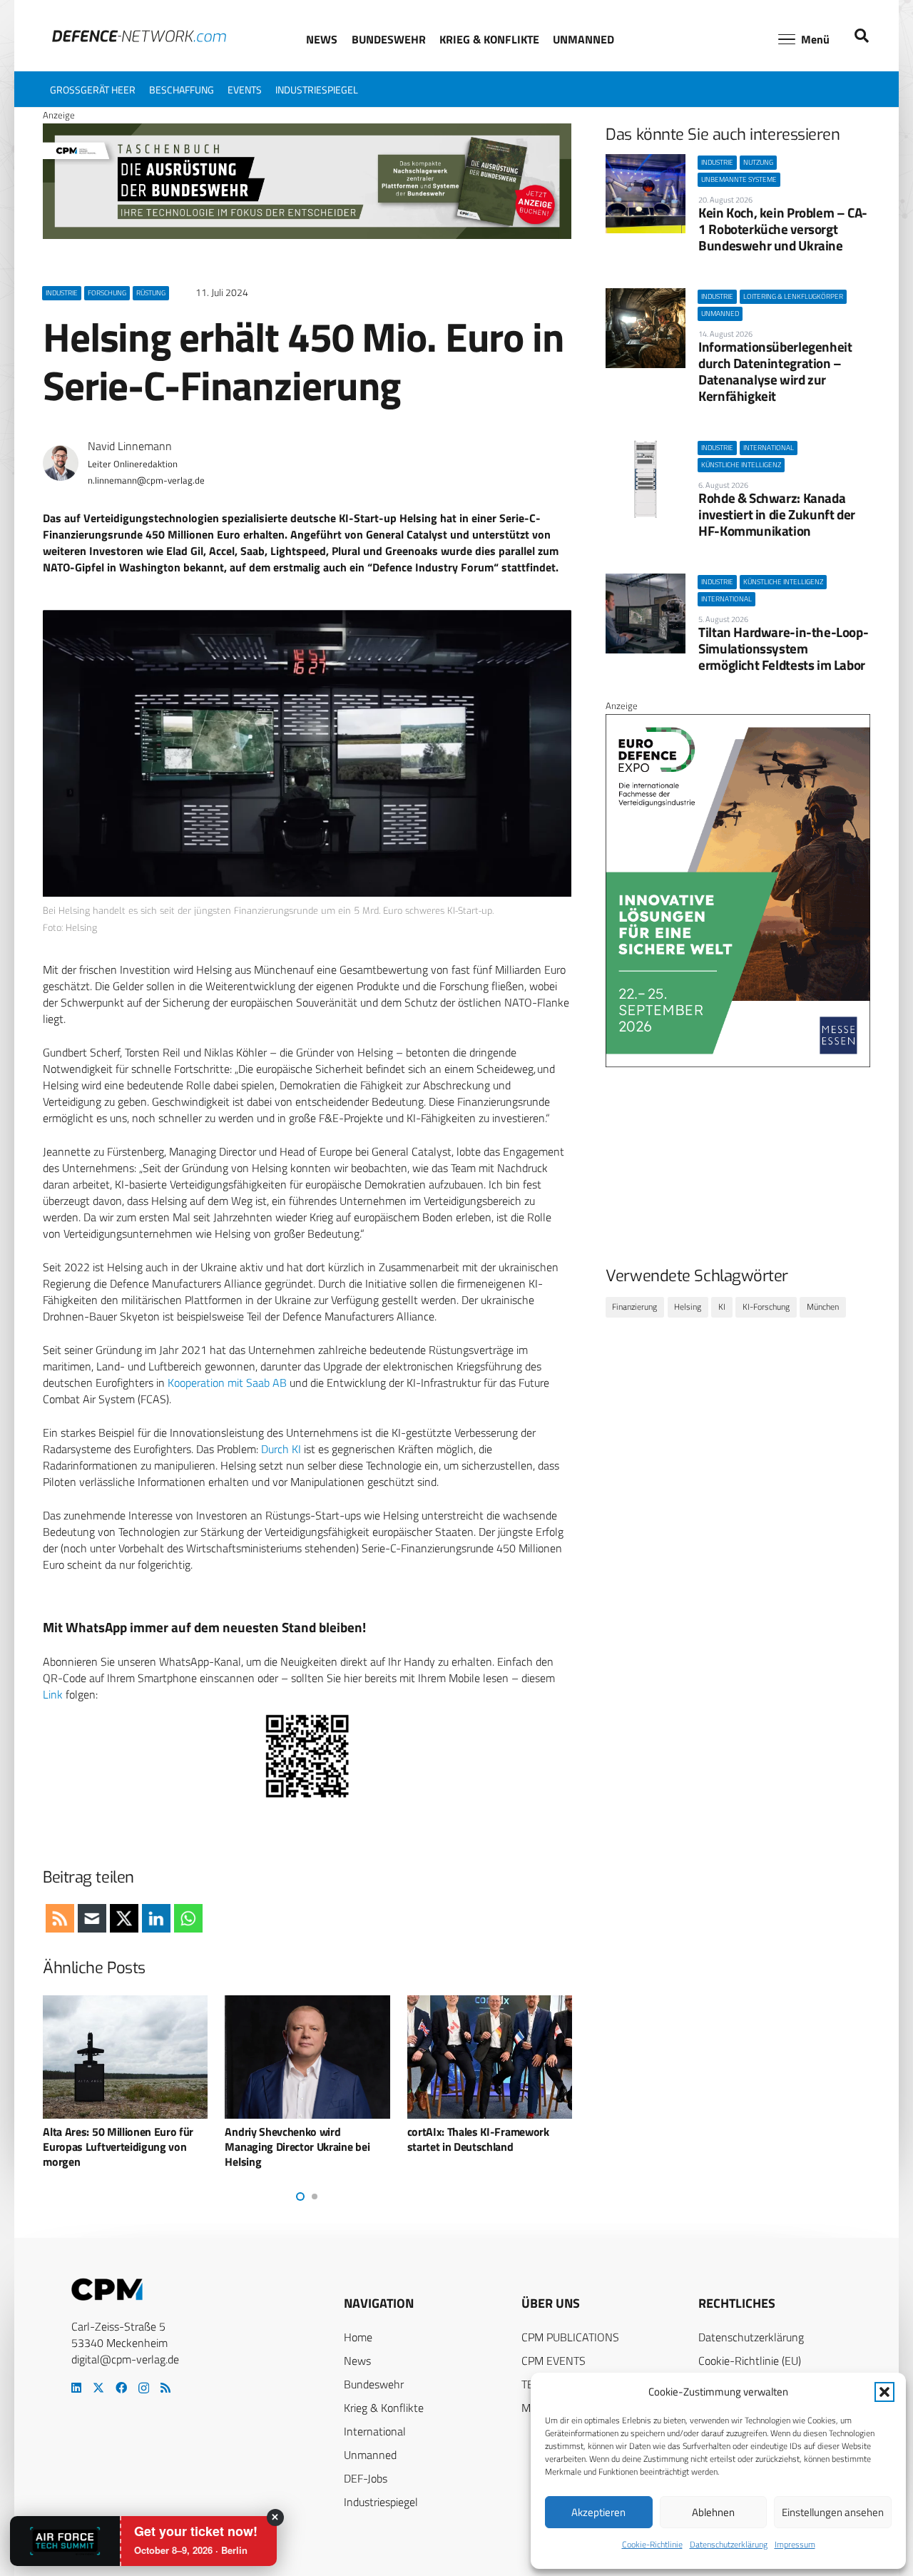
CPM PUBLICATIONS (570, 2337)
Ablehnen (713, 2512)
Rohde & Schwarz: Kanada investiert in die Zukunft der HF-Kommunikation (777, 514)
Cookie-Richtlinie (652, 2544)
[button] (884, 2392)
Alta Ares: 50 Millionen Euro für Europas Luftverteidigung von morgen (118, 2147)
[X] (98, 2388)
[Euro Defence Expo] (738, 1064)
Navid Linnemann (130, 446)
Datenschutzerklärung (729, 2544)
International (375, 2431)
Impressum (795, 2544)
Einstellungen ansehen (833, 2512)
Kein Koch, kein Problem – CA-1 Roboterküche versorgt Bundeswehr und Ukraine (783, 229)
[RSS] (165, 2388)
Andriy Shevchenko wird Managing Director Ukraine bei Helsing (297, 2147)
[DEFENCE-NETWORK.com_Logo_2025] (139, 36)
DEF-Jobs (366, 2478)
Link (53, 1694)
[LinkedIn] (76, 2388)
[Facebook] (121, 2388)
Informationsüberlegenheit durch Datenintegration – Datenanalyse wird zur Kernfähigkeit (775, 371)
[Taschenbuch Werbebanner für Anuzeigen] (307, 235)
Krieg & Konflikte (384, 2408)
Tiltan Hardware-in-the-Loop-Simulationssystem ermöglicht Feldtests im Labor (783, 648)
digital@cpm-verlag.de (125, 2359)
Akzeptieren (598, 2512)
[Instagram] (144, 2388)
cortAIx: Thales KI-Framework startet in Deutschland (478, 2139)
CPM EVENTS (554, 2361)
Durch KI (281, 1449)
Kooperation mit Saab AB (227, 1383)
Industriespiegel (381, 2502)
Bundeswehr (374, 2384)
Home (358, 2337)
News (357, 2361)
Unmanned (370, 2455)
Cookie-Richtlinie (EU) (750, 2361)
